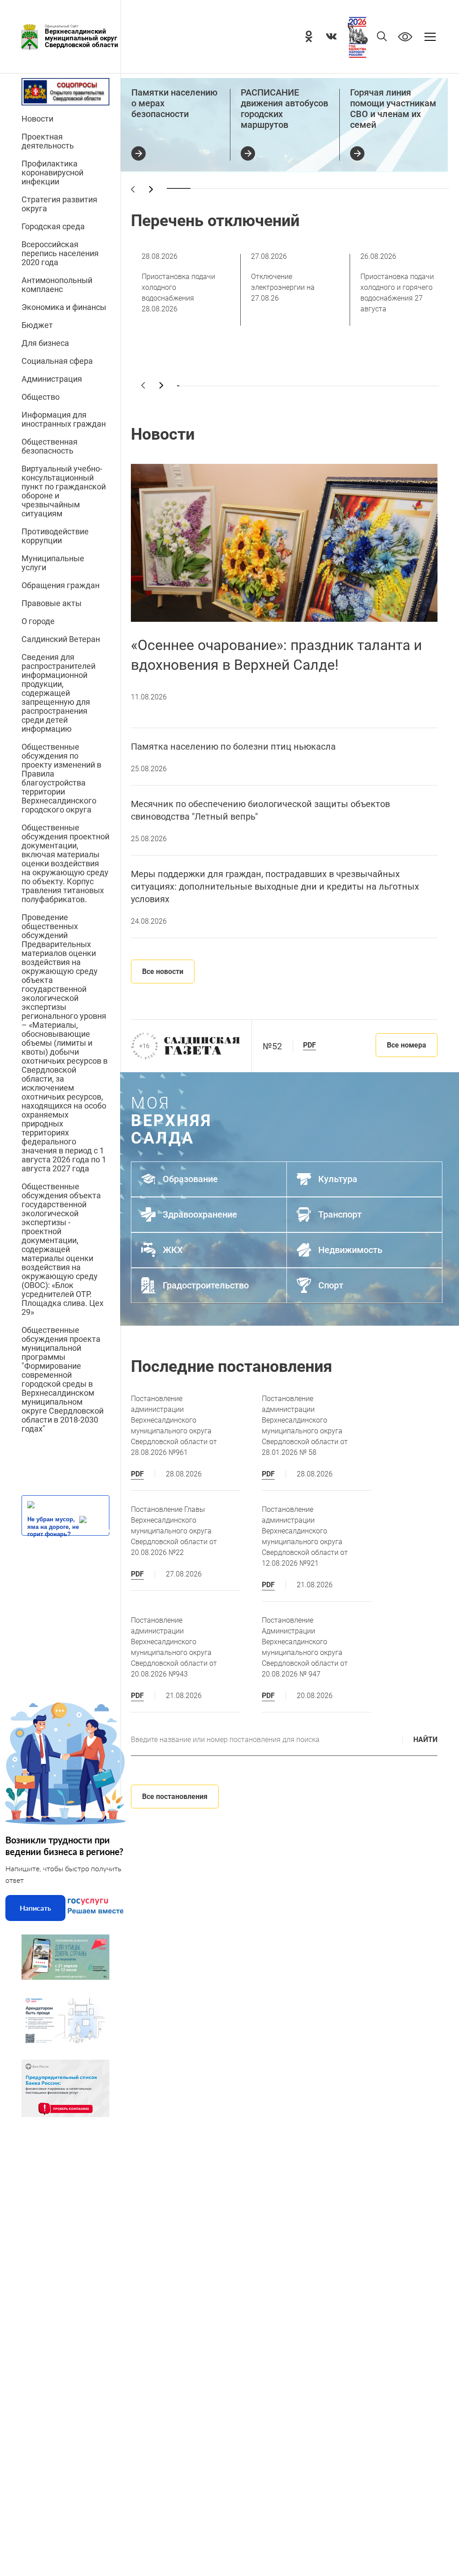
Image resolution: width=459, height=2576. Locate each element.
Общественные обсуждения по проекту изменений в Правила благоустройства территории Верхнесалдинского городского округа (61, 778)
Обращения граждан (61, 585)
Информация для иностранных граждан (64, 419)
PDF (310, 1045)
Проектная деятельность (48, 141)
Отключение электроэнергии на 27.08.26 (283, 277)
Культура (338, 1179)
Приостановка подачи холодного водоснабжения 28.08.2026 (178, 283)
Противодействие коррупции (55, 536)
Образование (190, 1179)
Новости (37, 119)
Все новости (163, 971)
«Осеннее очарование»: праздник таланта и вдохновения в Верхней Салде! (276, 655)
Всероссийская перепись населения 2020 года (60, 253)
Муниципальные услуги (53, 563)
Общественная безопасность (50, 446)
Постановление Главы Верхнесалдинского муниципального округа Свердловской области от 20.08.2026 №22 (174, 1531)
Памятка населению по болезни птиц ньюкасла (233, 747)
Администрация (52, 379)
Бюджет (37, 325)
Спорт (331, 1285)
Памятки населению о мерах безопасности (174, 103)
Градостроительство (206, 1285)
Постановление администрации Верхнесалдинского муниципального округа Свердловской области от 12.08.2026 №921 (305, 1536)
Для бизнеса (45, 343)
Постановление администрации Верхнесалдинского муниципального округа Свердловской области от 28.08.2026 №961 (174, 1426)
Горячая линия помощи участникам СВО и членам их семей (393, 109)
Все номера (407, 1045)
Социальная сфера (57, 361)
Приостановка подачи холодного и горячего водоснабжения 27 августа (397, 283)
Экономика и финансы (64, 307)
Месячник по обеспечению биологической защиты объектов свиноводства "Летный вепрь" (260, 810)
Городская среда (53, 227)
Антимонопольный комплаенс (57, 285)
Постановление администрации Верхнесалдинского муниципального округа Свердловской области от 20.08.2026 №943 (174, 1647)
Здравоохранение (200, 1214)
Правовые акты (52, 603)
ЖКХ (173, 1250)
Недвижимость (350, 1250)
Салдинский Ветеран (61, 639)
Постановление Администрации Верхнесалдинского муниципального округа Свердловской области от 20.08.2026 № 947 (305, 1647)
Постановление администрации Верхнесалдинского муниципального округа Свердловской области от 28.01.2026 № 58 (305, 1426)
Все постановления (175, 1797)
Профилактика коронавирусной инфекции (52, 173)
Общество (41, 397)
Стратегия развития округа (59, 204)
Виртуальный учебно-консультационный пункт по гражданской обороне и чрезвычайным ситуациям (64, 491)
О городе (38, 621)
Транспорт (340, 1214)
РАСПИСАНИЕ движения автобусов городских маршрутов (284, 109)
